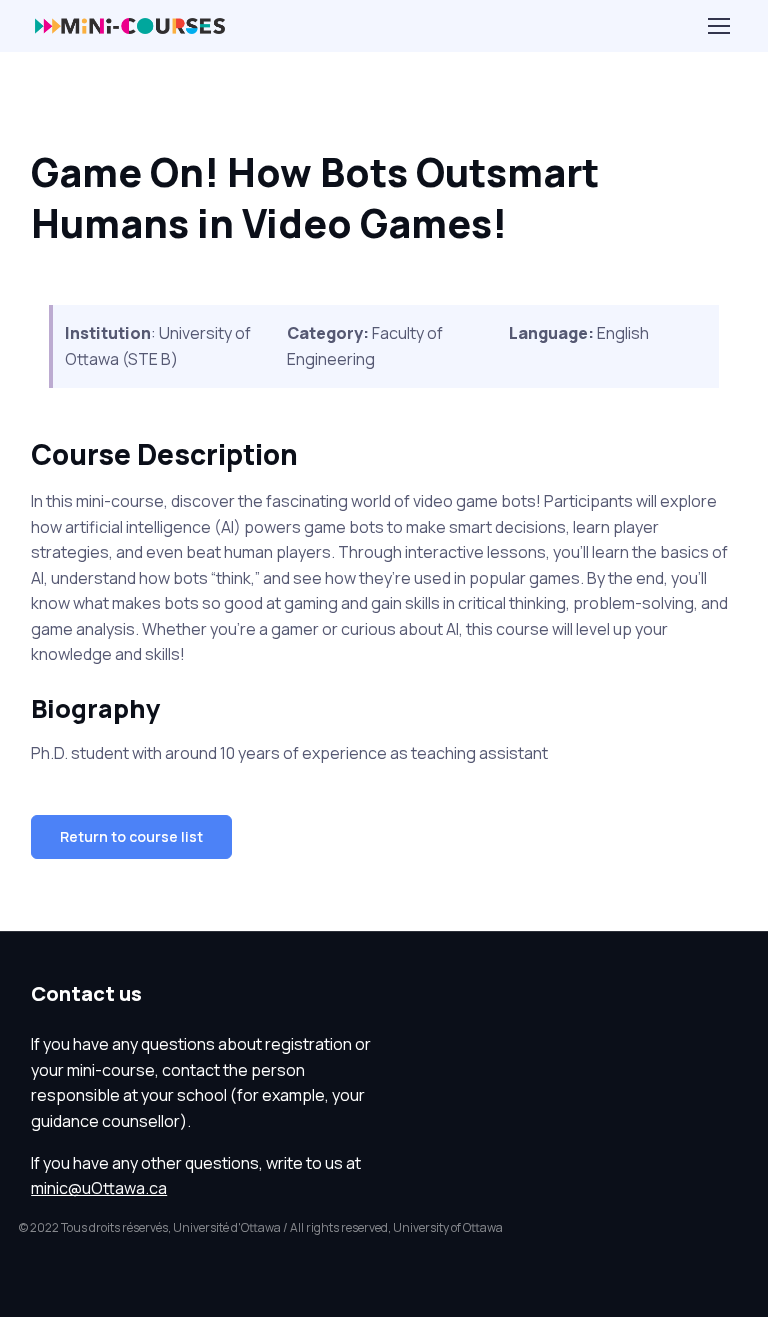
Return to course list (131, 836)
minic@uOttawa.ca (99, 1188)
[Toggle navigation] (718, 26)
